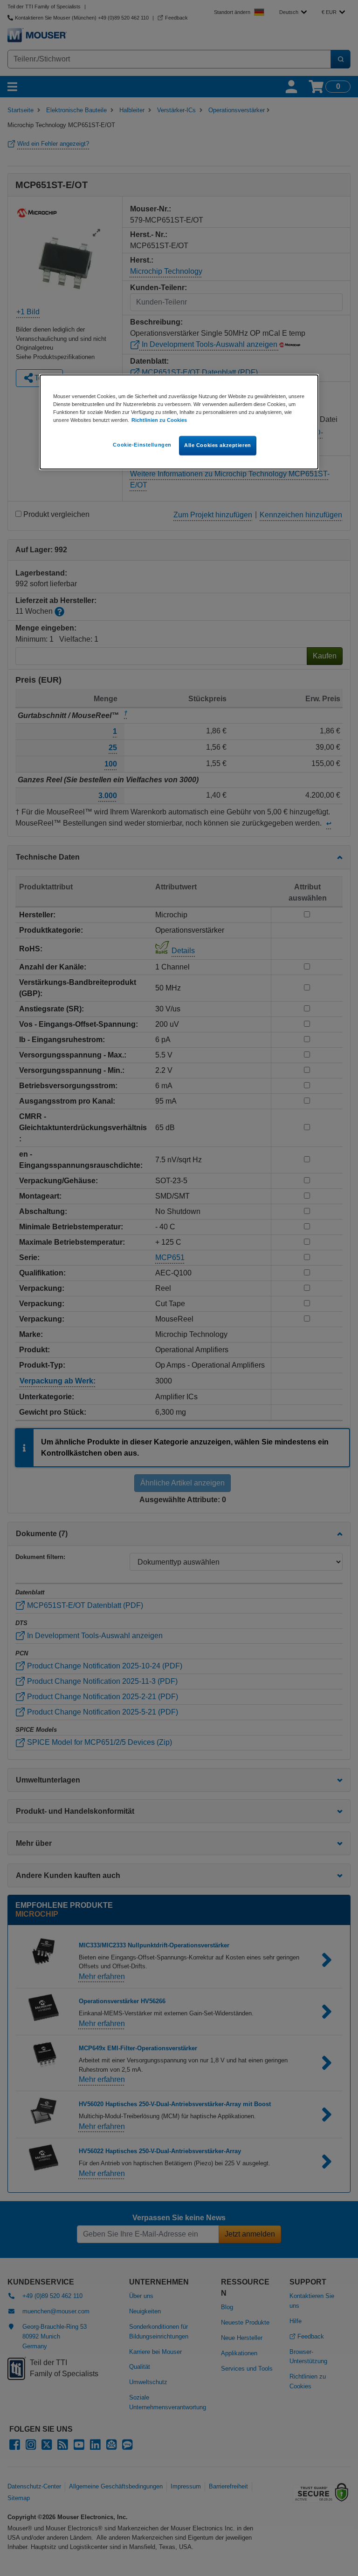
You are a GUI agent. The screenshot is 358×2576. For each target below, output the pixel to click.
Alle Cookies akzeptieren (218, 445)
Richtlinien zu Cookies (159, 420)
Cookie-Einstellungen (142, 445)
